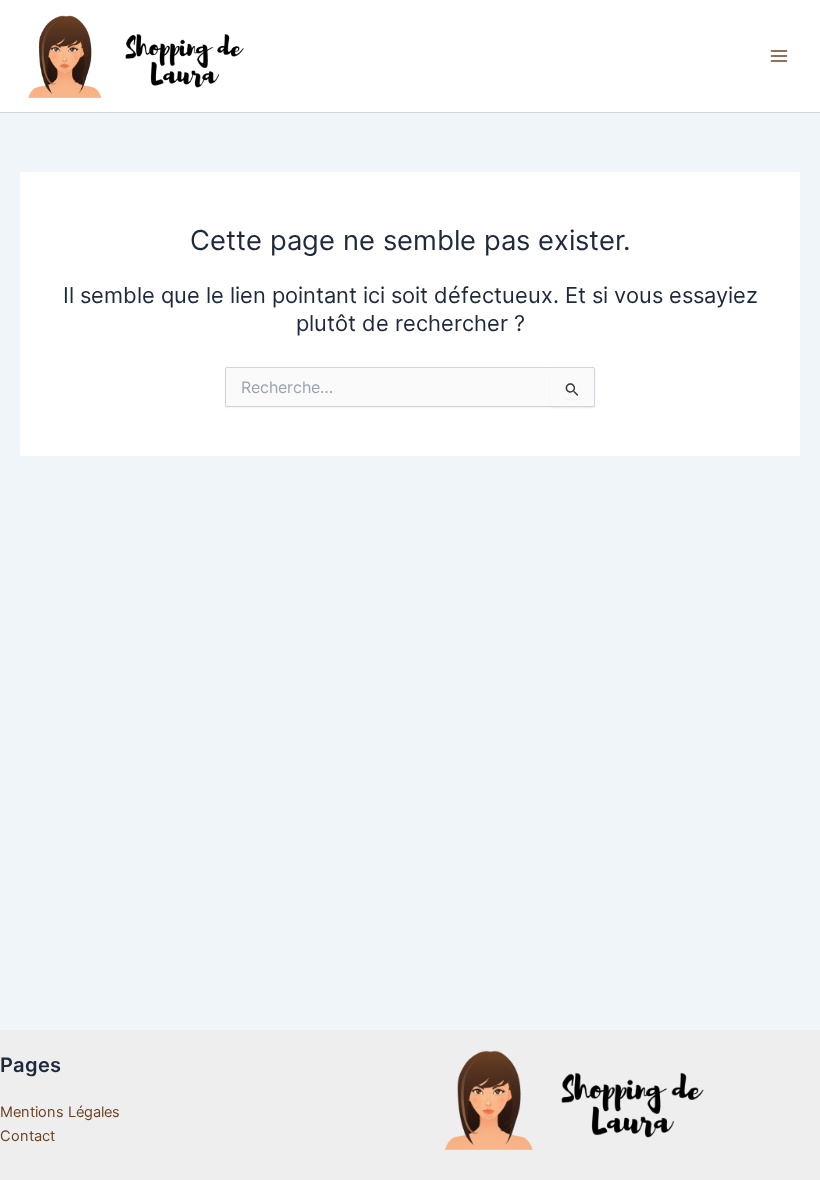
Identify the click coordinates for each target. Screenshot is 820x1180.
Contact (27, 1136)
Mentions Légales (60, 1112)
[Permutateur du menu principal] (779, 56)
